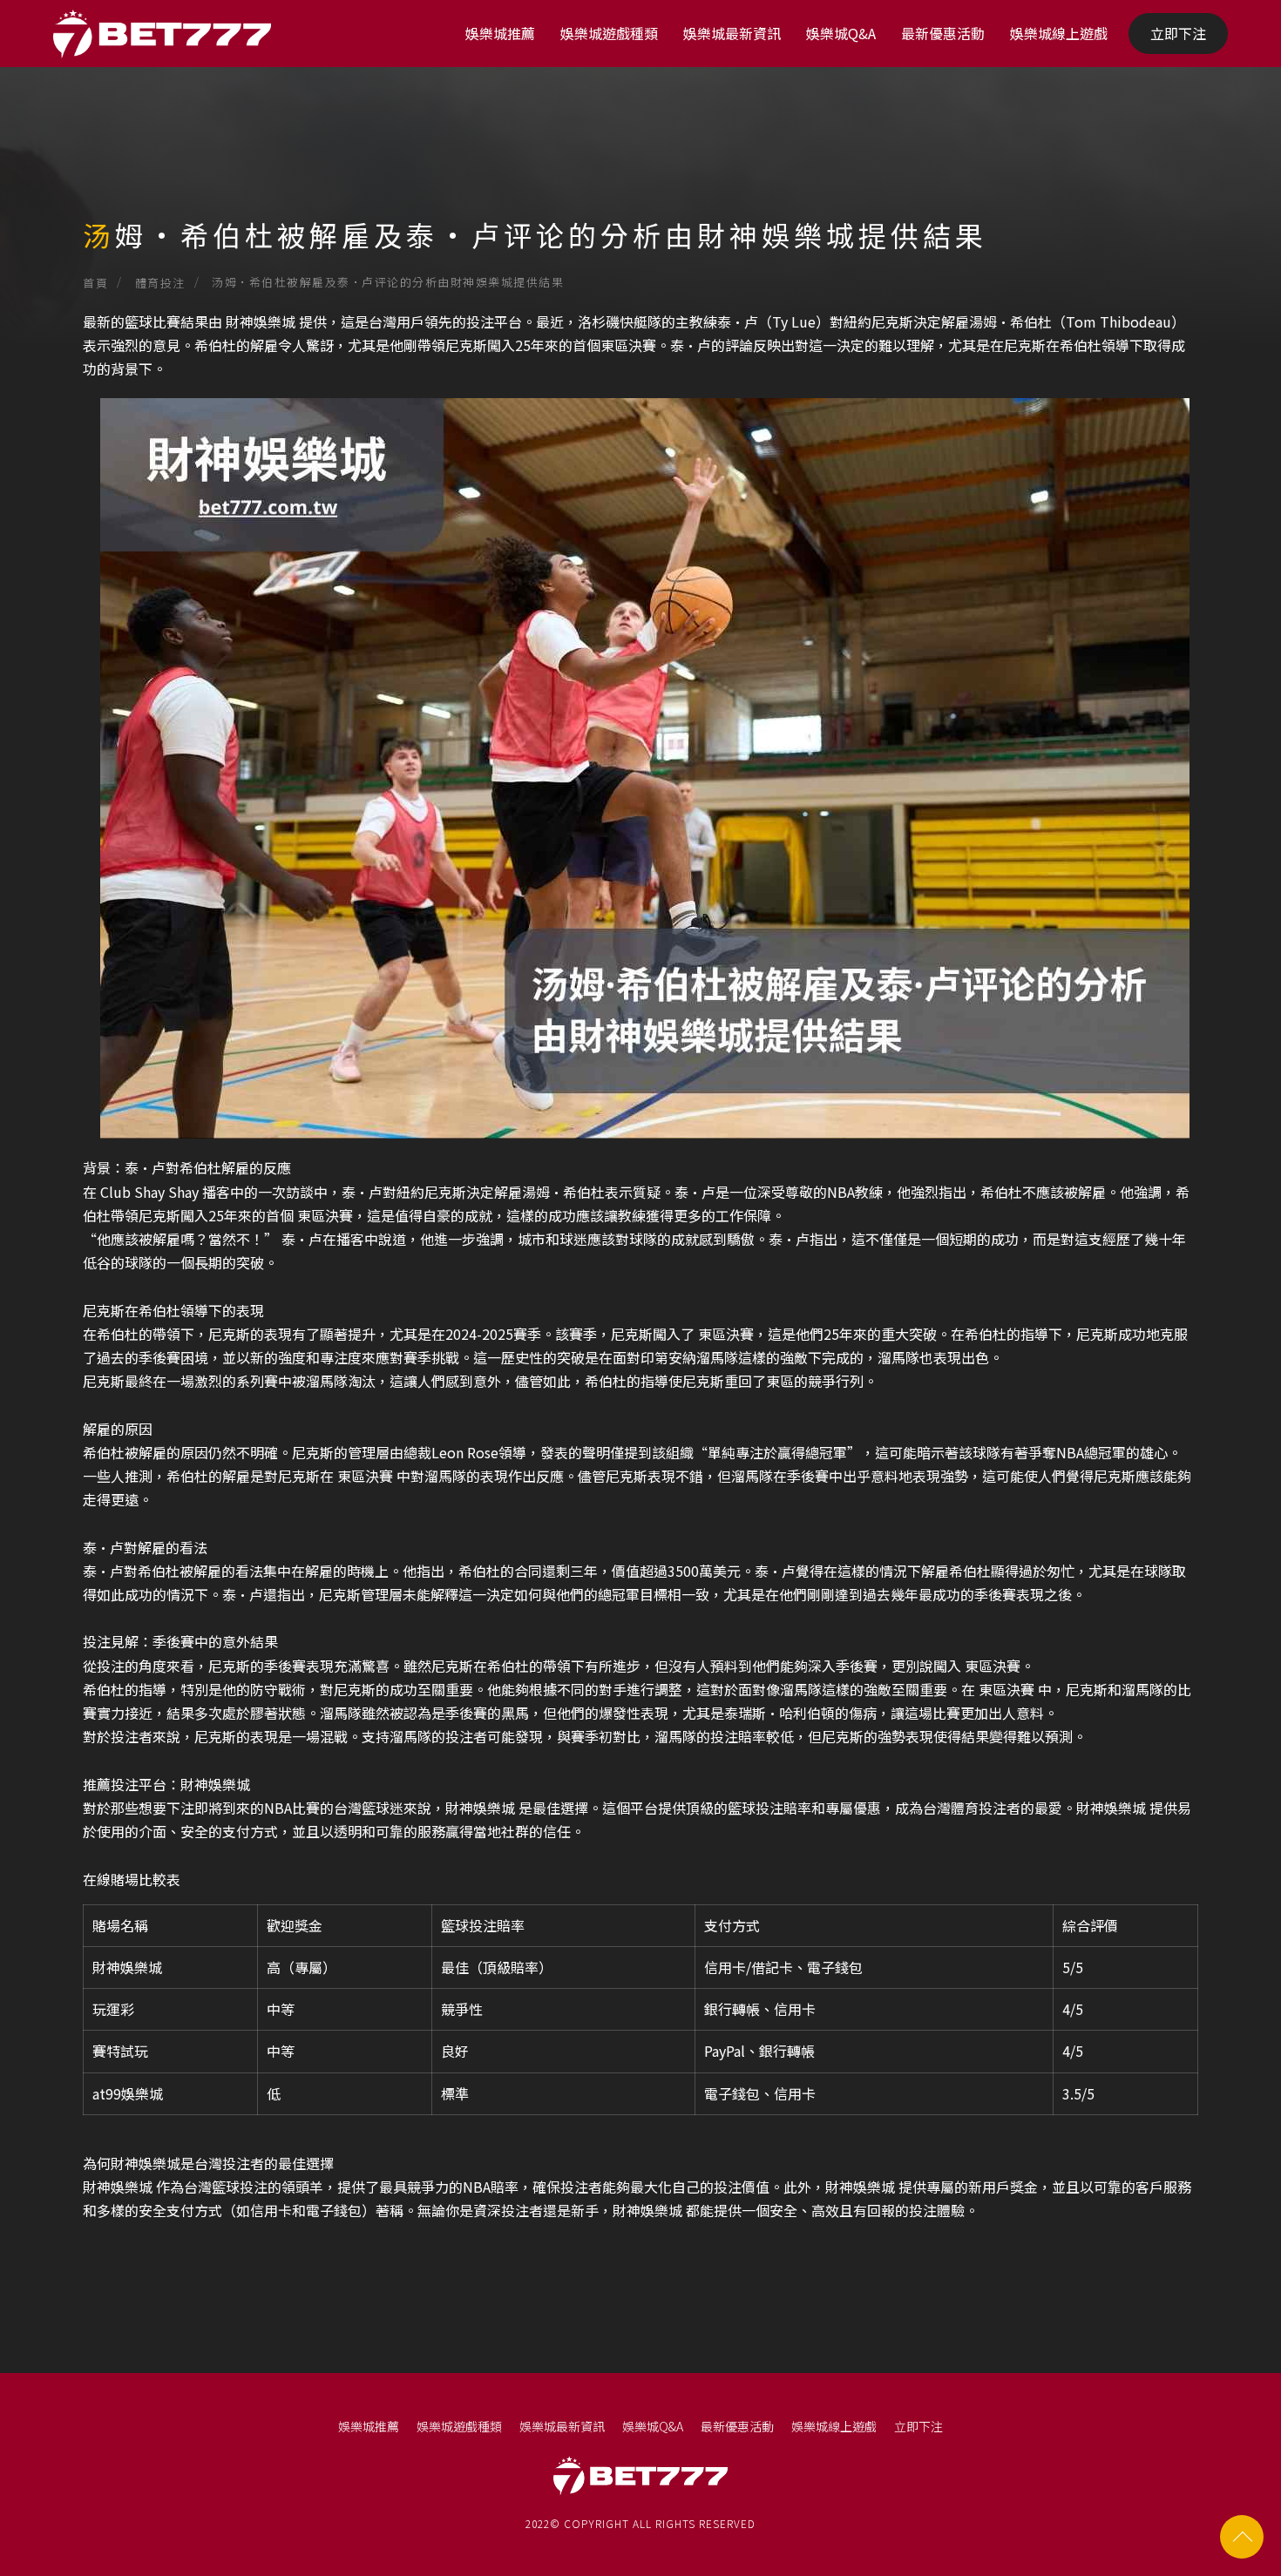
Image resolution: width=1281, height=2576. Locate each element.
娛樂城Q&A (841, 33)
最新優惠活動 (943, 33)
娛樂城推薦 (500, 33)
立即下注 (1178, 33)
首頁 (95, 283)
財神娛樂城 (261, 321)
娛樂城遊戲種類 (609, 33)
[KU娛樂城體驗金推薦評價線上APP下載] (640, 174)
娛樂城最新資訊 (732, 33)
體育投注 (160, 283)
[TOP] (1242, 2537)
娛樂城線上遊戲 (1059, 33)
